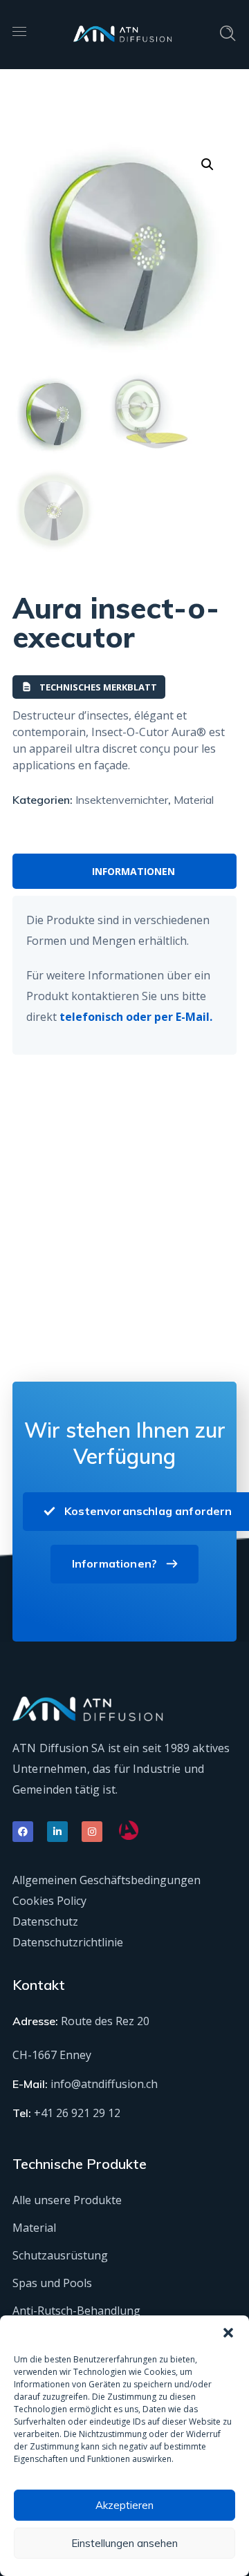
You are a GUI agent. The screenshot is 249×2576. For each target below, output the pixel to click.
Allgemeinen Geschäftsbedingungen (107, 1880)
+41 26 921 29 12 (77, 2113)
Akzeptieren (124, 2505)
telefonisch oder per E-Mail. (136, 1017)
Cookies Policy (49, 1901)
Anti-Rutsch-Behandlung (76, 2311)
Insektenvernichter (122, 800)
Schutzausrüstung (60, 2255)
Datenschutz (45, 1921)
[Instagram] (92, 1832)
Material (194, 800)
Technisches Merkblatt (98, 687)
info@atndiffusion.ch (104, 2084)
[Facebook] (23, 1832)
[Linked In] (57, 1832)
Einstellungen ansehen (124, 2543)
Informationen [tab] (133, 871)
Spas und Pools (52, 2283)
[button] (228, 2333)
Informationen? (114, 1563)
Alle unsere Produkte (67, 2200)
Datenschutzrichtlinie (68, 1942)
